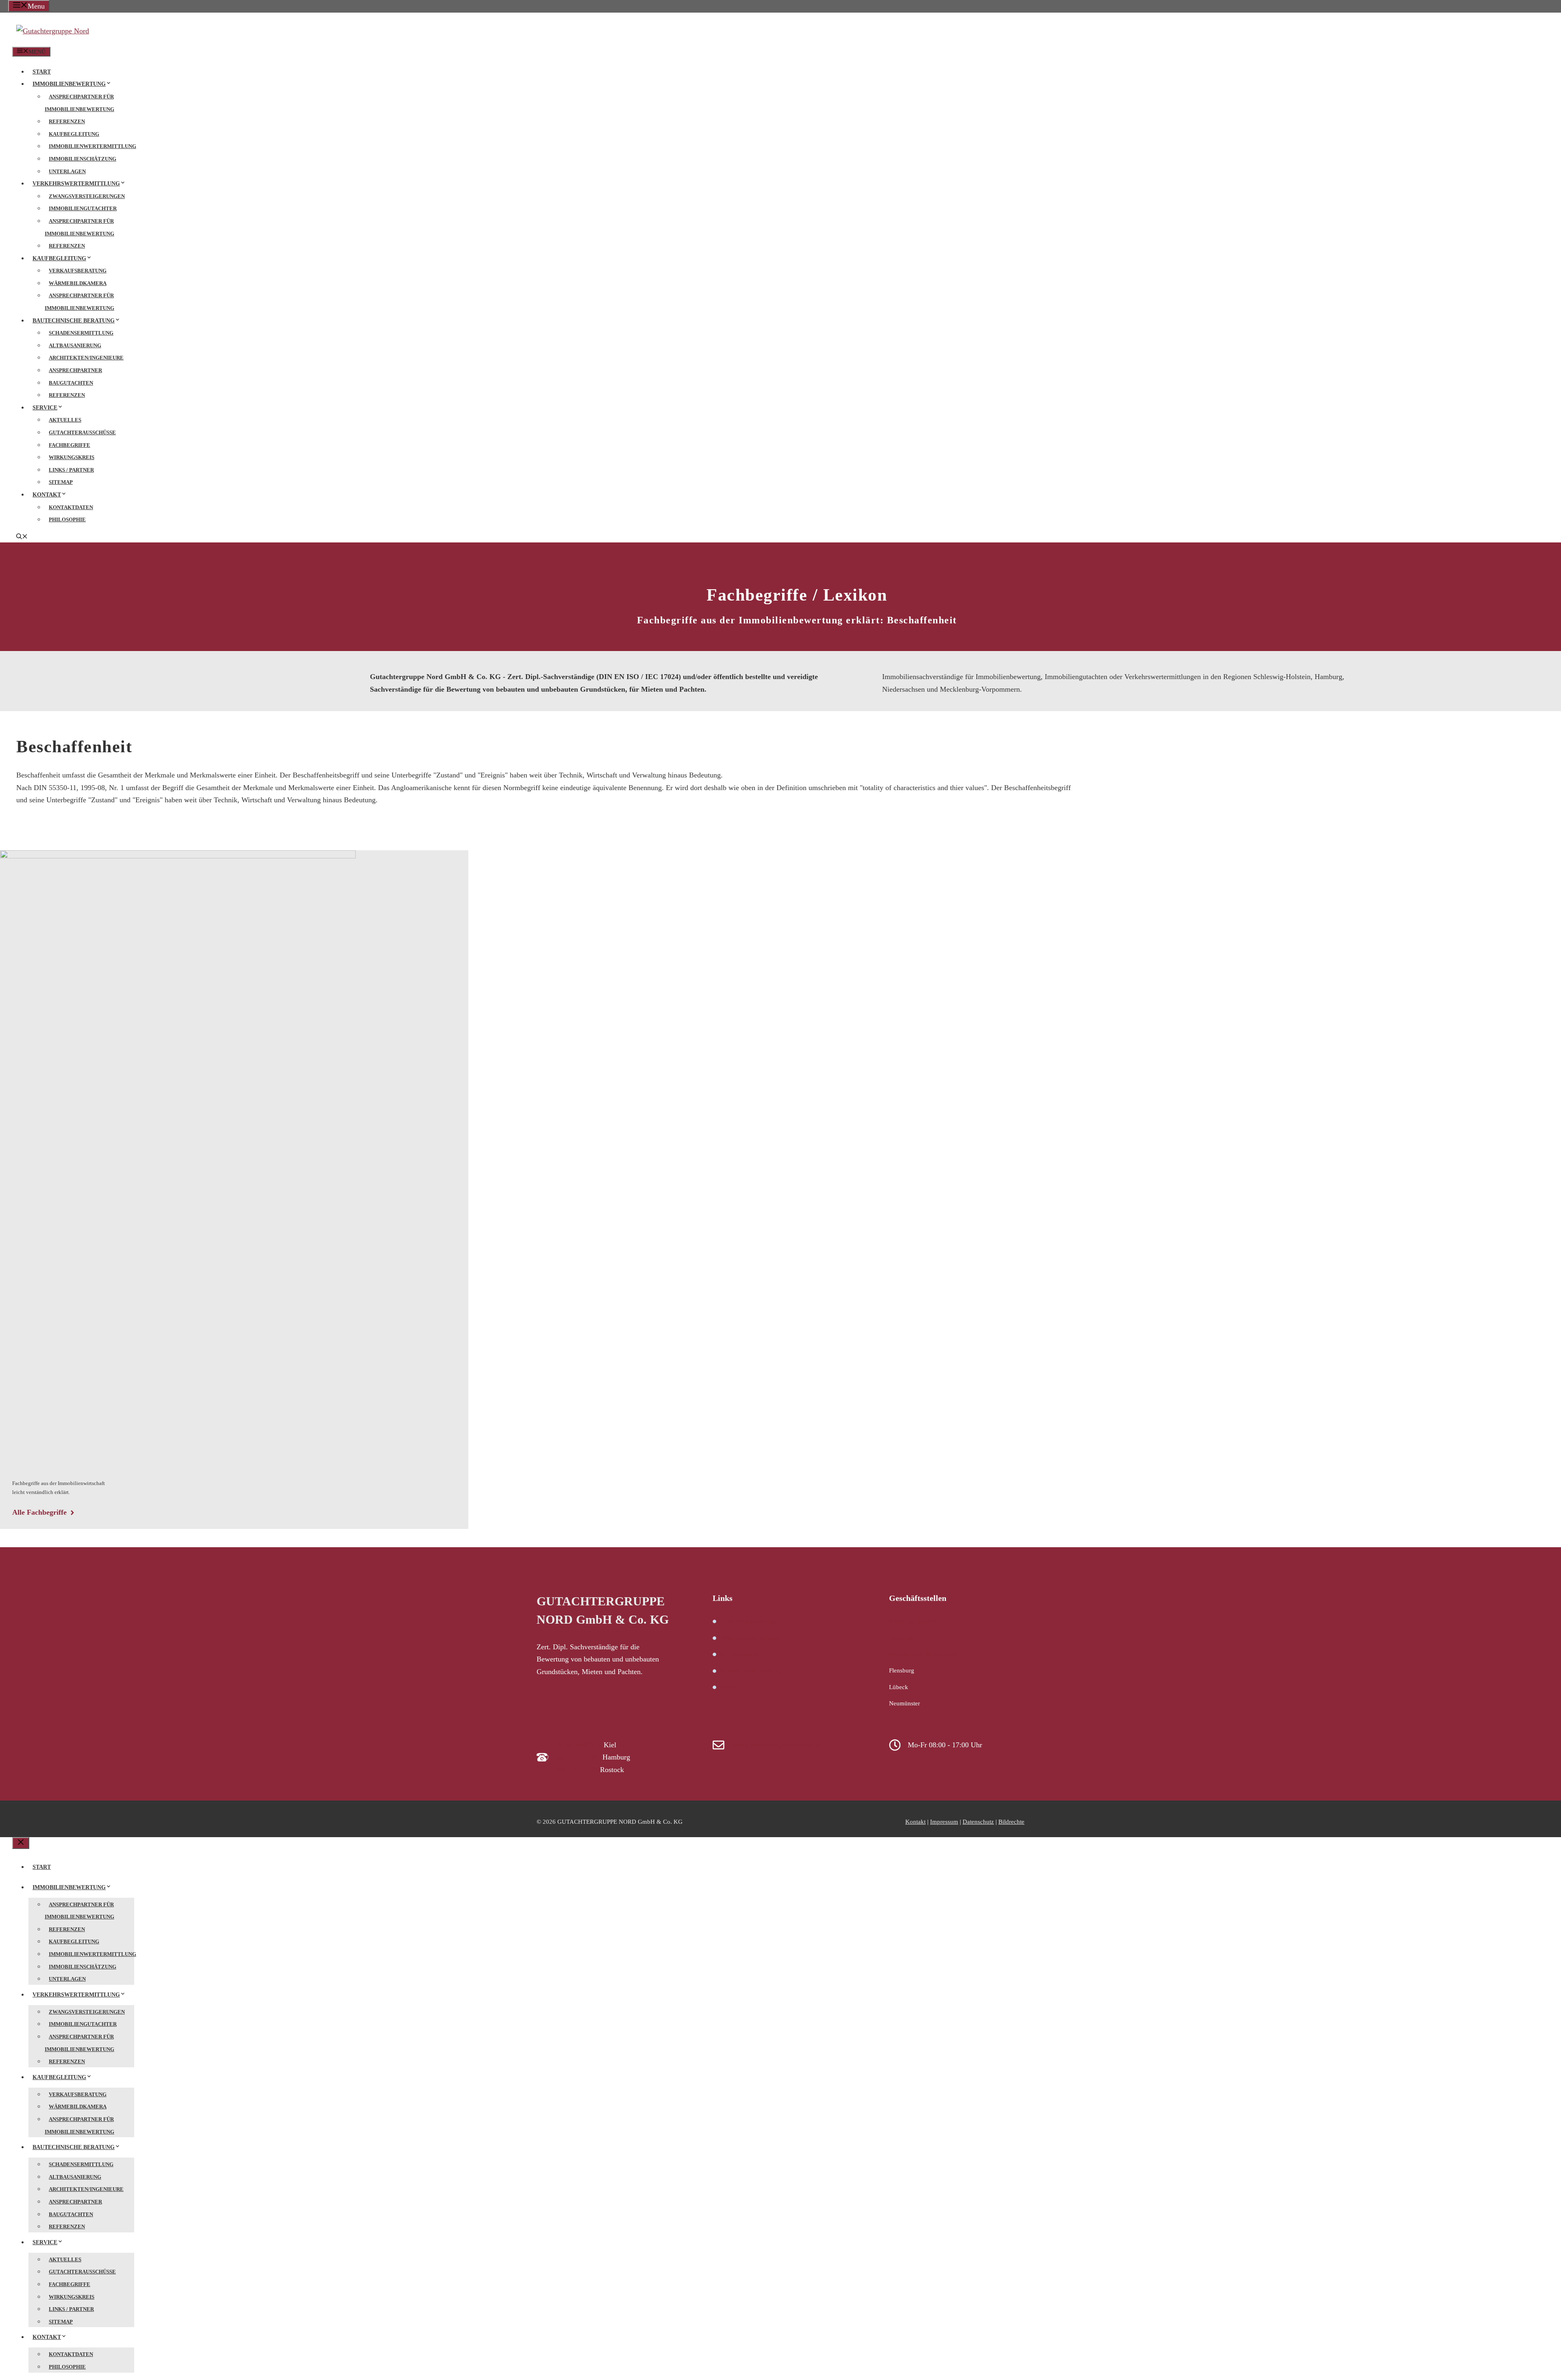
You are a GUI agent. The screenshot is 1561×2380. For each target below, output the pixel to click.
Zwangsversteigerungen (87, 196)
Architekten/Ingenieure (86, 358)
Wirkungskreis (72, 457)
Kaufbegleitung (74, 134)
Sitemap (61, 482)
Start (42, 72)
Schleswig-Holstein (913, 1621)
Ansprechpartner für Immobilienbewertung (79, 103)
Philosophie (67, 519)
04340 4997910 (579, 1745)
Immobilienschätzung (83, 159)
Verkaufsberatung (78, 271)
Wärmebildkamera (78, 283)
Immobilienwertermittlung (92, 146)
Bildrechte (1011, 1822)
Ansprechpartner (75, 370)
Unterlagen (67, 171)
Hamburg (901, 1637)
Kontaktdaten (71, 507)
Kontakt (47, 495)
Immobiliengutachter (83, 208)
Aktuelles (65, 420)
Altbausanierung (75, 345)
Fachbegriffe (70, 445)
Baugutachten (71, 383)
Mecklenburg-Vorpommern (924, 1654)
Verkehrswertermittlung (76, 184)
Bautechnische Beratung (74, 321)
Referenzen (67, 121)
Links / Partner (71, 470)
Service (45, 408)
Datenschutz (978, 1822)
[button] (22, 537)
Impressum (944, 1822)
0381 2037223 (577, 1770)
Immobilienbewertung (69, 84)
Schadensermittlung (81, 333)
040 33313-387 (578, 1757)
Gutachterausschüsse (82, 432)
